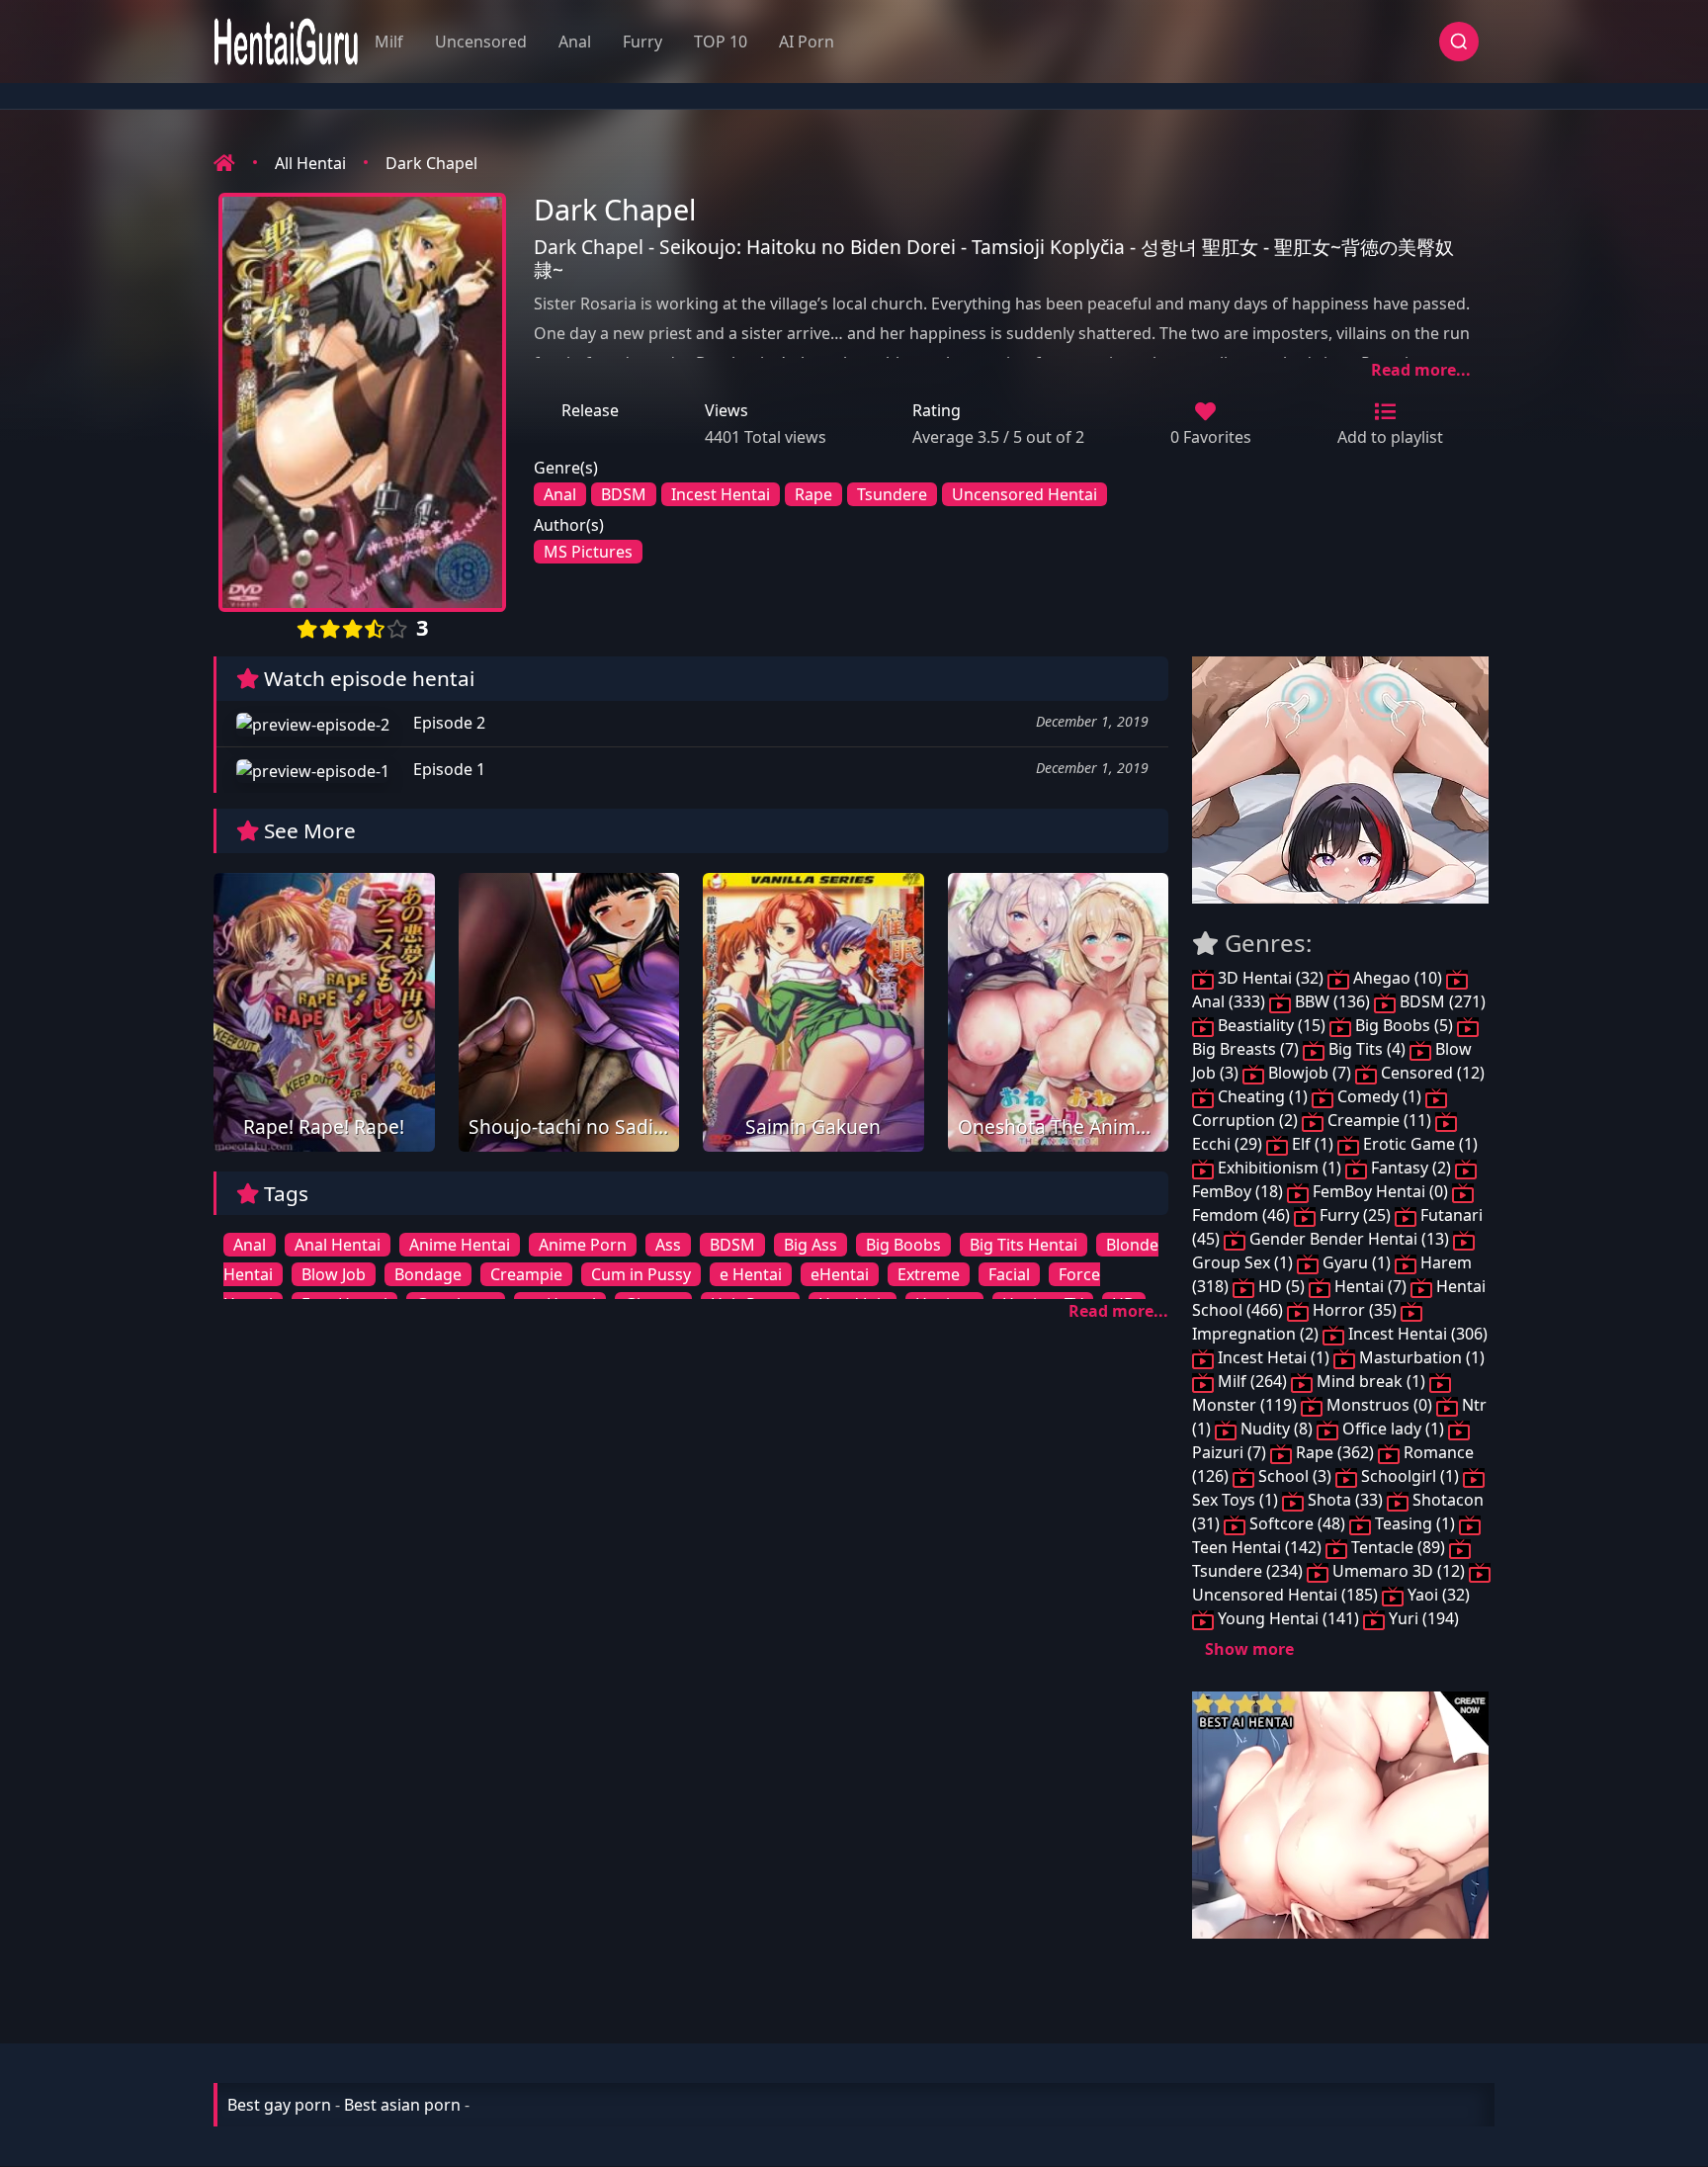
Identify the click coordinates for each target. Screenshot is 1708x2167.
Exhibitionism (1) (1280, 1168)
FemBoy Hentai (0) (1380, 1191)
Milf (389, 42)
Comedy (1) (1379, 1096)
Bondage (428, 1274)
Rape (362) (1335, 1452)
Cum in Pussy (641, 1274)
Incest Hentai (721, 494)
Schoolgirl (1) (1410, 1476)
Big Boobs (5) (1404, 1025)
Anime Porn (583, 1245)
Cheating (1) (1263, 1096)
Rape (813, 494)
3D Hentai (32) (1271, 978)
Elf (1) (1313, 1144)
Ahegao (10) (1398, 978)
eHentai (840, 1274)
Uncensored (481, 42)
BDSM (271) (1441, 1001)
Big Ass (811, 1245)
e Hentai (751, 1274)
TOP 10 (721, 42)
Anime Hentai (460, 1245)
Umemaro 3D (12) (1399, 1571)
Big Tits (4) (1367, 1049)
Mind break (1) (1371, 1381)
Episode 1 (447, 769)
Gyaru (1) (1357, 1262)
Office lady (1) (1393, 1429)
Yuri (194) (1422, 1618)
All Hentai (310, 163)
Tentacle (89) (1398, 1547)
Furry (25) (1355, 1215)
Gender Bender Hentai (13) (1349, 1239)
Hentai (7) (1370, 1286)
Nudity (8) (1277, 1429)
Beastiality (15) (1272, 1025)
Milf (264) (1252, 1381)
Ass (668, 1245)
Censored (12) (1431, 1073)
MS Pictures (588, 552)
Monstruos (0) (1379, 1405)
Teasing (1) (1415, 1523)
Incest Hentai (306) (1416, 1334)
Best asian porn (402, 2105)
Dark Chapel (431, 163)
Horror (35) (1355, 1310)
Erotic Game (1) (1418, 1144)
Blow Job (334, 1274)
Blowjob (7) (1310, 1073)
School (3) (1295, 1476)
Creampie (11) (1379, 1120)
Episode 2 (447, 723)
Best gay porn (279, 2105)
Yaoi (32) (1437, 1595)
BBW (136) (1332, 1001)
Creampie (526, 1274)
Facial (1009, 1274)
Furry (642, 42)
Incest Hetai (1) (1274, 1357)
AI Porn (807, 42)
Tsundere (892, 494)
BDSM (624, 494)
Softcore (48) (1297, 1523)
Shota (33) (1345, 1500)
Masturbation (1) (1420, 1357)
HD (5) (1281, 1286)
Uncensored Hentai (1025, 494)
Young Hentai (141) (1288, 1618)
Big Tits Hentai (1024, 1245)
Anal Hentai (338, 1245)
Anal (575, 42)
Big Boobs (903, 1245)
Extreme (929, 1274)
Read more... (1421, 370)
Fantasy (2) (1411, 1168)
